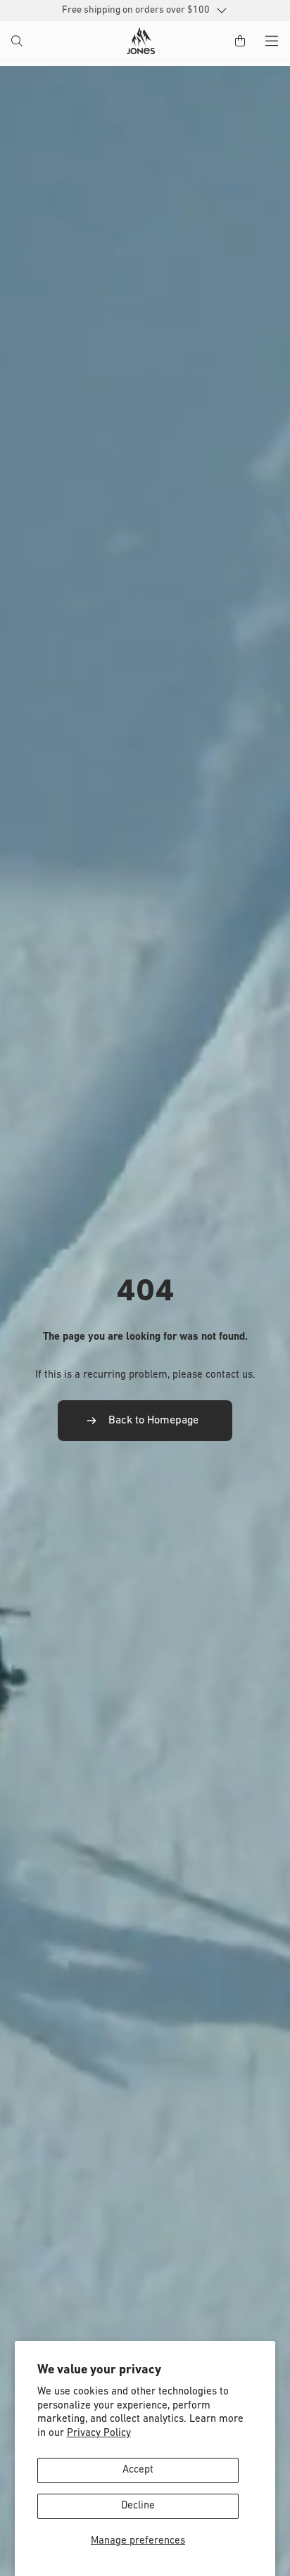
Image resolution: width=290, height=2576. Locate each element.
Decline (138, 2506)
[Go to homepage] (141, 41)
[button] (18, 42)
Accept (138, 2470)
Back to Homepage (153, 1421)
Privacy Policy (99, 2434)
